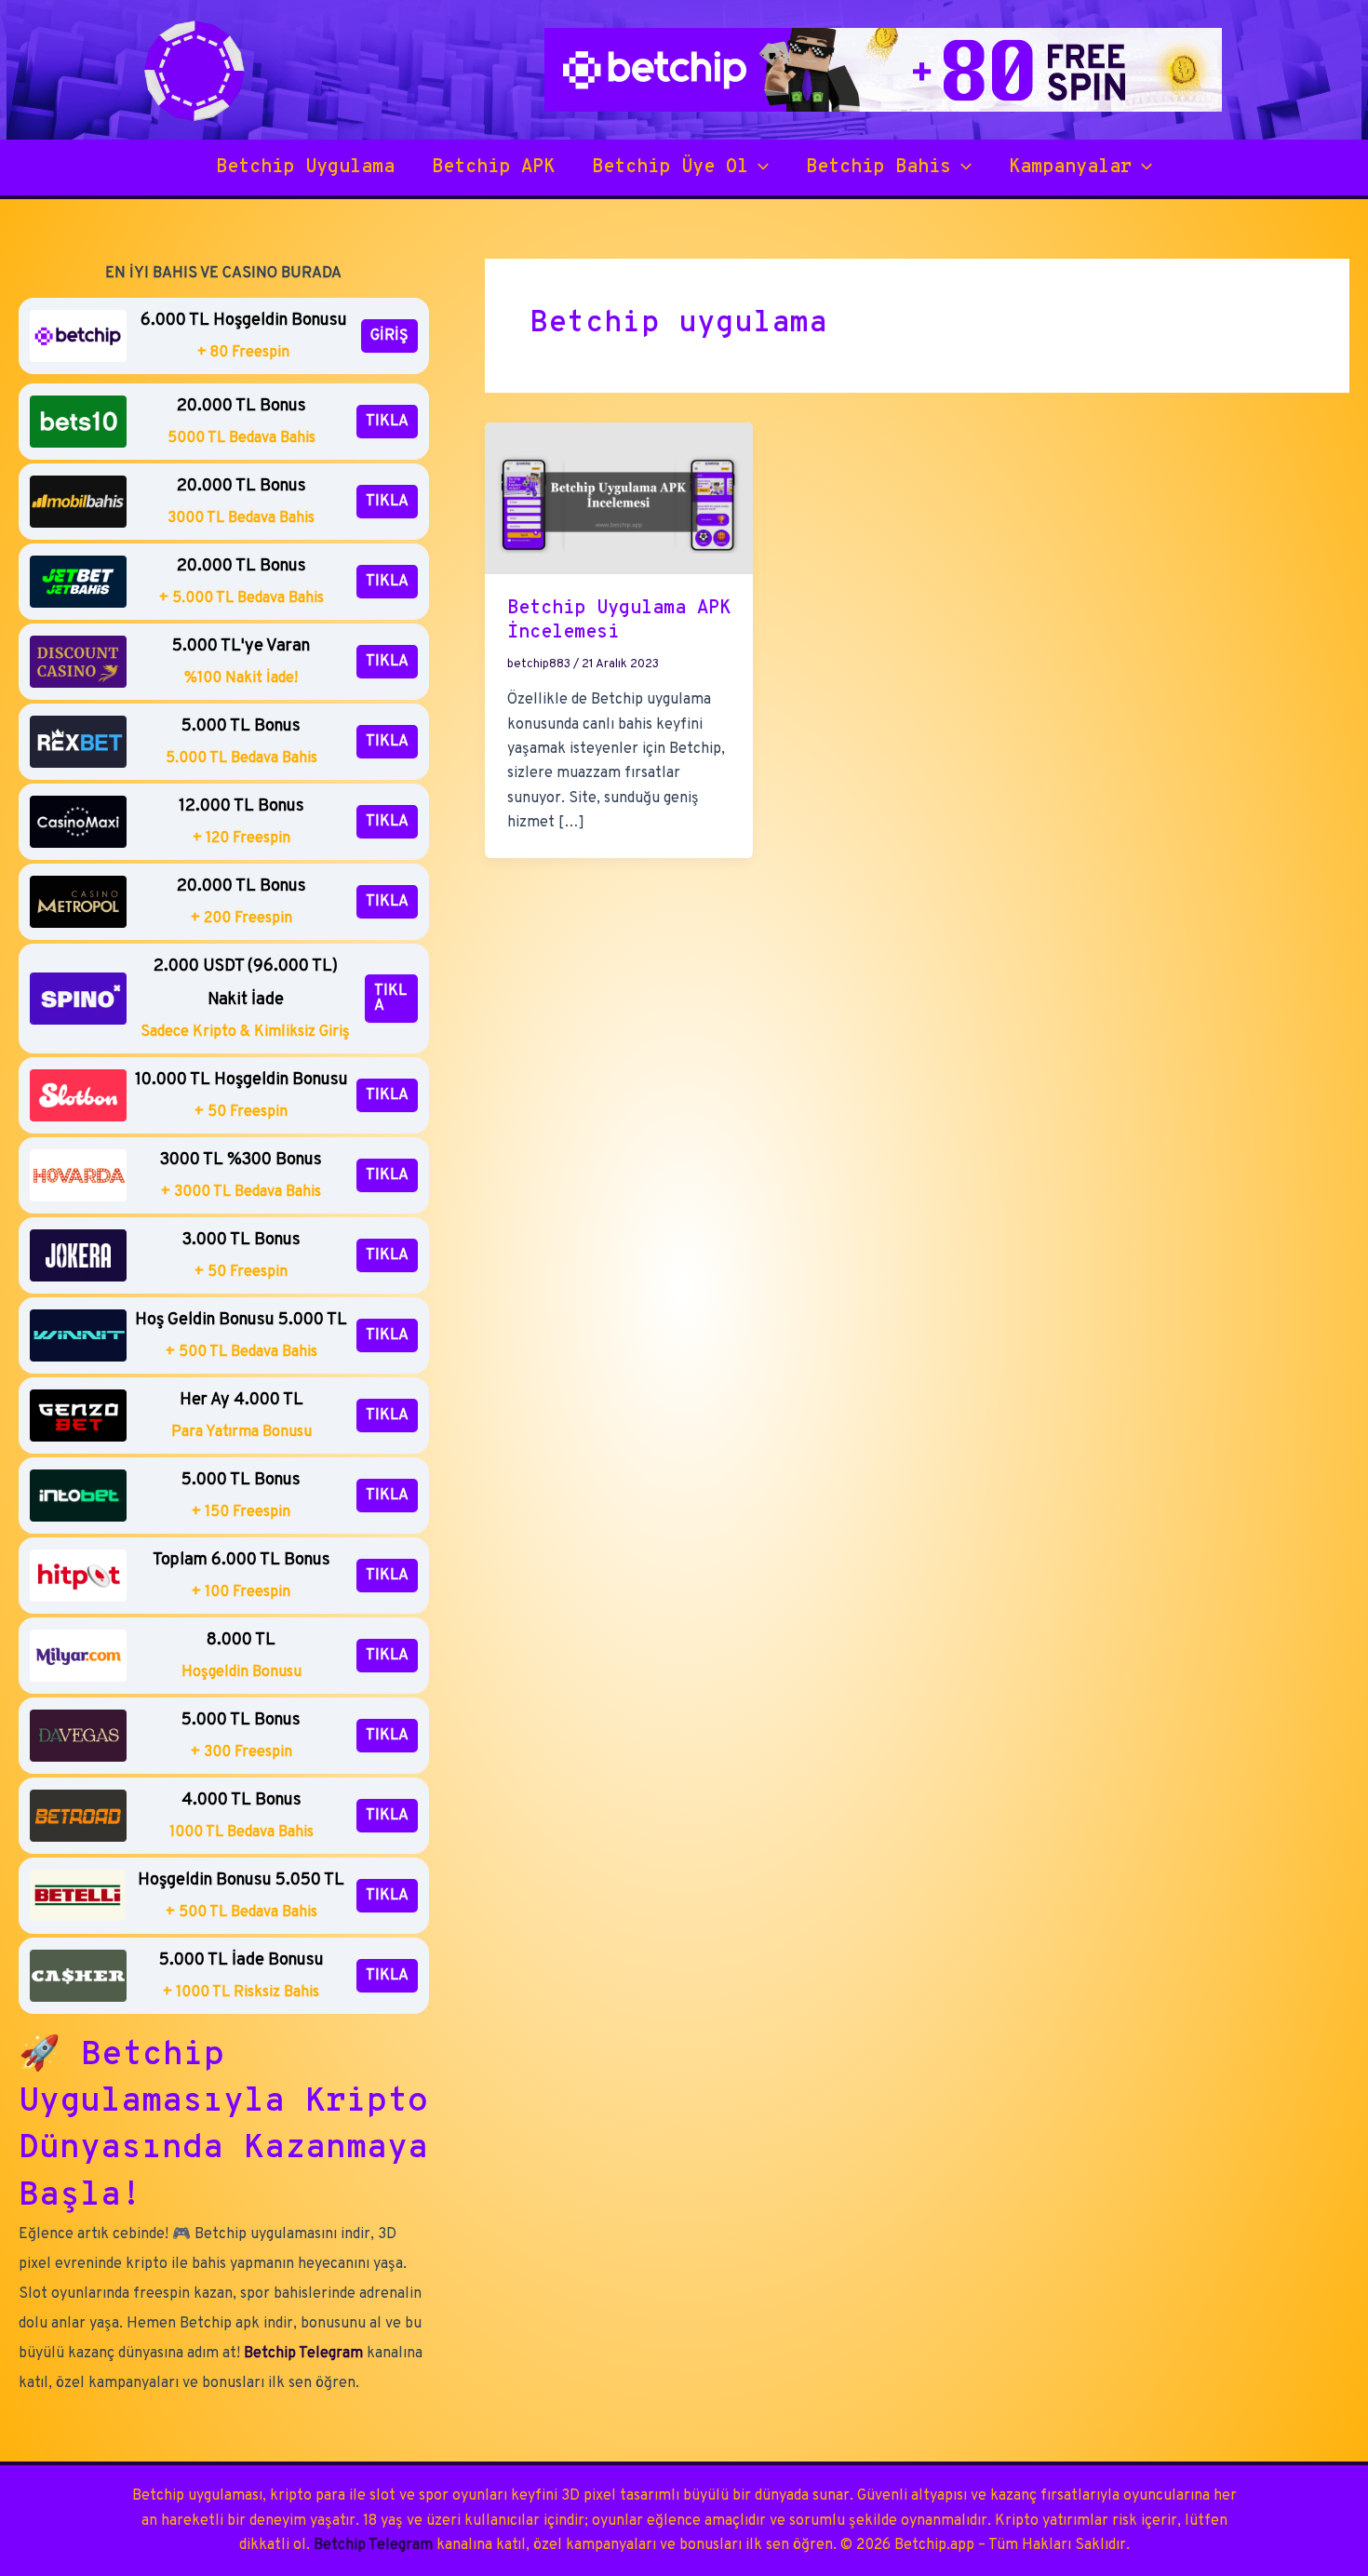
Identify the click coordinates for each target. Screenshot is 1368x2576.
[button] (758, 168)
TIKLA (387, 422)
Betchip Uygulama (305, 168)
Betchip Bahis (878, 168)
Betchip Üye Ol (670, 168)
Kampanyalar (1070, 168)
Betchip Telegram (303, 2354)
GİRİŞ (389, 336)
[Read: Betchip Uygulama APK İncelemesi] (619, 499)
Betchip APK (493, 168)
